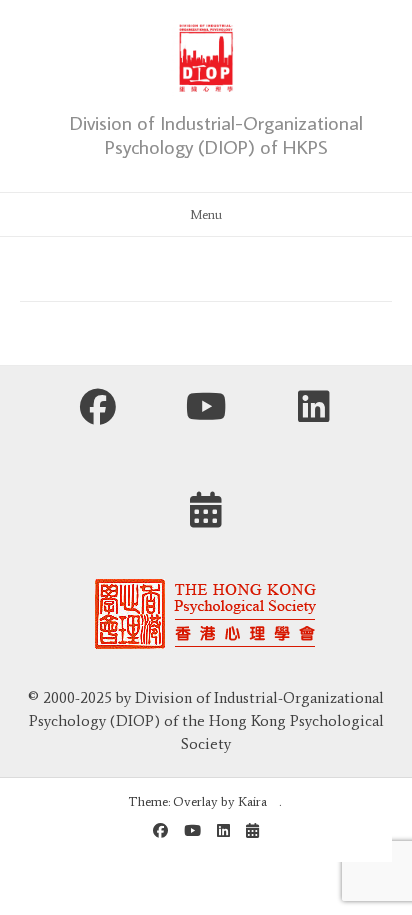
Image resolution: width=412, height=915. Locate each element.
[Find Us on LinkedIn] (314, 412)
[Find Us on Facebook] (98, 412)
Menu (206, 214)
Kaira (252, 801)
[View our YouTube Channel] (206, 412)
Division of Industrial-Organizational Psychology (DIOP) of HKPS (216, 134)
